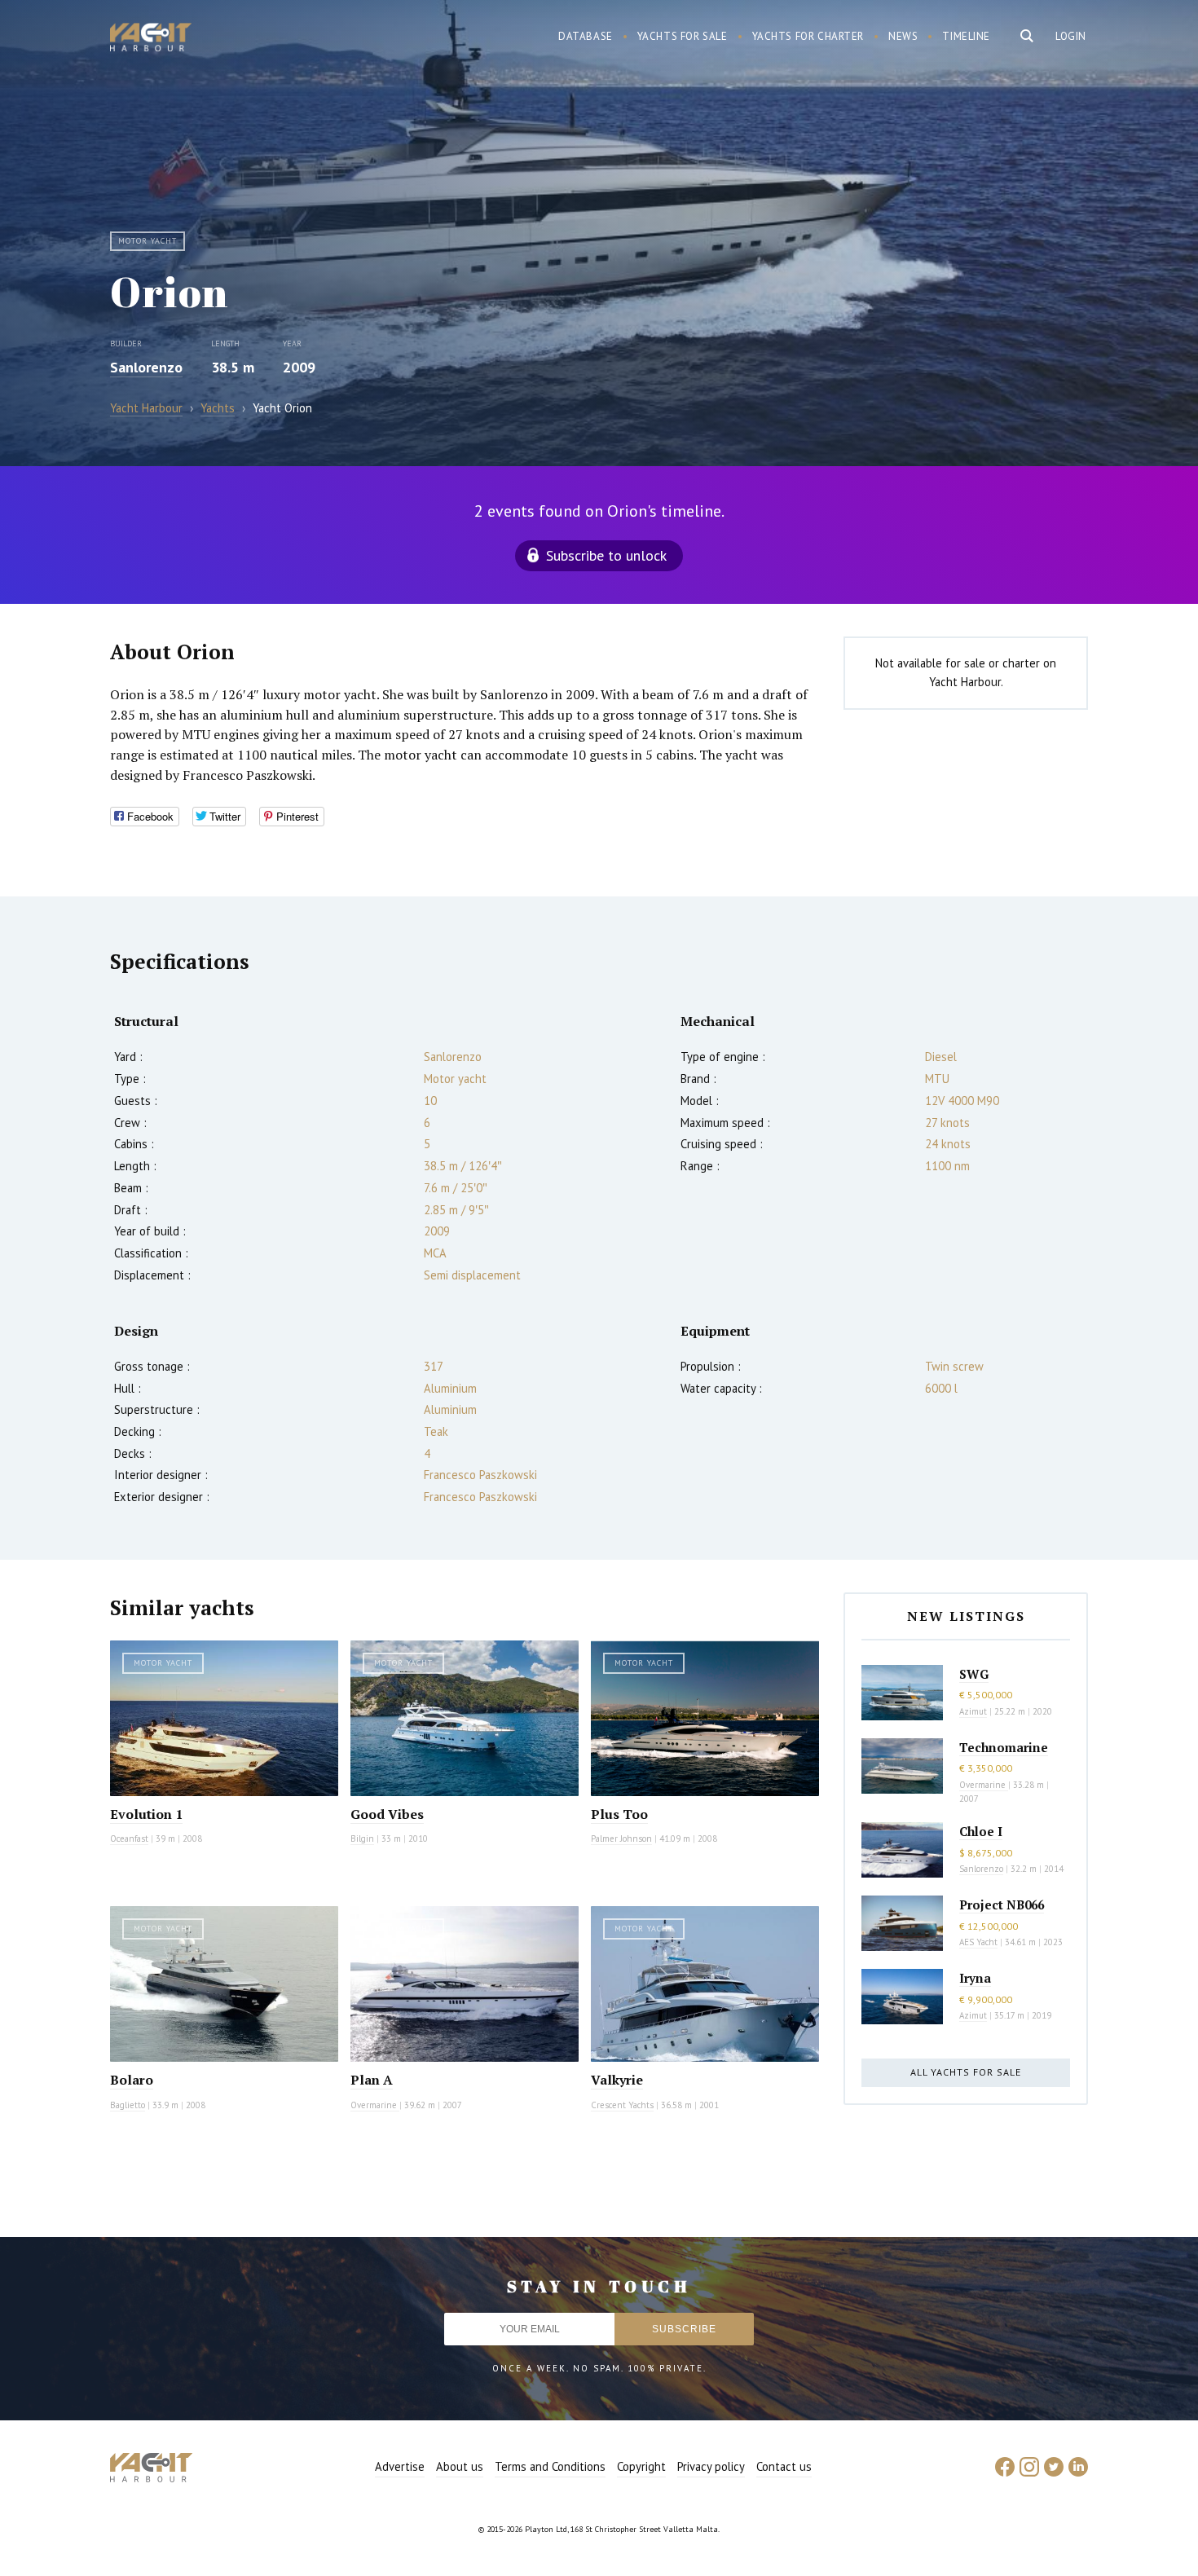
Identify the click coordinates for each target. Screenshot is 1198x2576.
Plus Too (619, 1814)
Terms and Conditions (550, 2466)
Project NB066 (1002, 1904)
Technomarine (1004, 1747)
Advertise (400, 2466)
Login (1071, 36)
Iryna (975, 1978)
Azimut (973, 1711)
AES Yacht (978, 1942)
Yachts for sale (683, 36)
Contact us (784, 2466)
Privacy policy (711, 2466)
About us (460, 2466)
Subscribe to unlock (606, 555)
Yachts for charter (808, 36)
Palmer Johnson (621, 1838)
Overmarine (375, 2105)
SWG (974, 1674)
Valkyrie (617, 2080)
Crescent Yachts (622, 2105)
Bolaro (132, 2080)
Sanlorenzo (146, 367)
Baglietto (128, 2105)
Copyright (641, 2466)
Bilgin (362, 1838)
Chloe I (981, 1831)
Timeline (966, 36)
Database (586, 36)
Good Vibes (387, 1814)
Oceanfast (129, 1838)
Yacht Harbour (151, 39)
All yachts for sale (966, 2072)
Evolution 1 (146, 1814)
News (903, 36)
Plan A (372, 2080)
